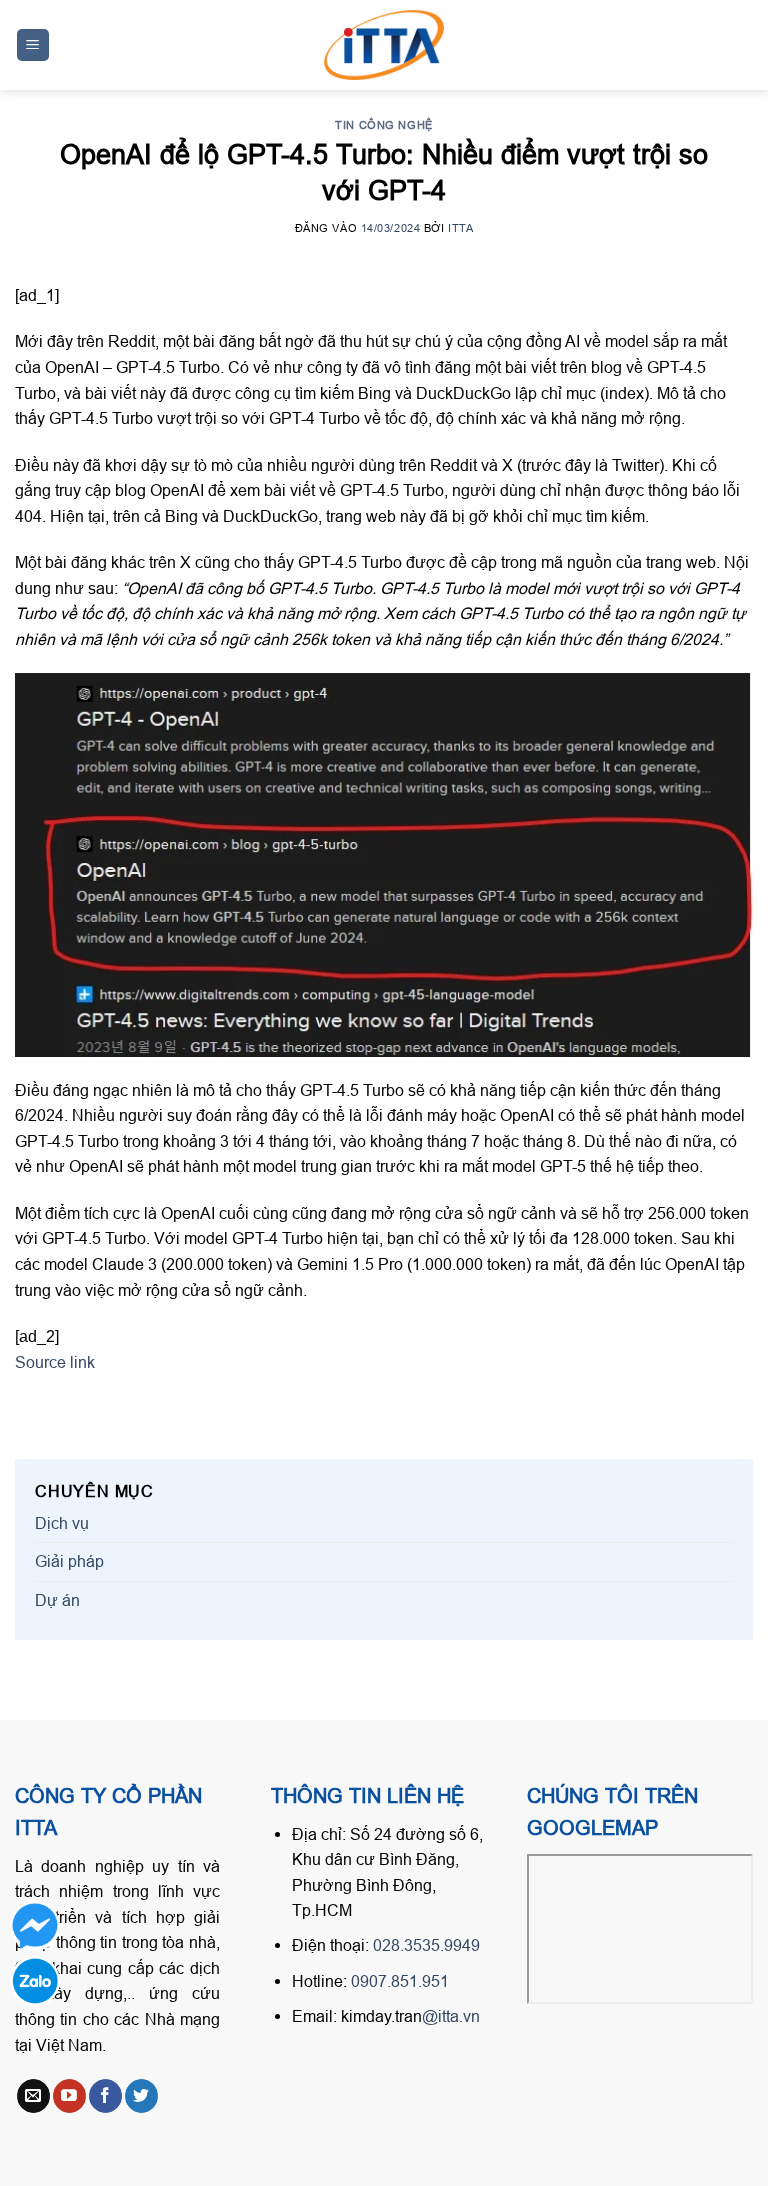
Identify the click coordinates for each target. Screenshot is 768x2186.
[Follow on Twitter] (141, 2096)
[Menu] (33, 45)
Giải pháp (69, 1561)
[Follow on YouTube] (69, 2096)
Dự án (57, 1600)
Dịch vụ (62, 1523)
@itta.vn (451, 2016)
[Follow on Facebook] (105, 2096)
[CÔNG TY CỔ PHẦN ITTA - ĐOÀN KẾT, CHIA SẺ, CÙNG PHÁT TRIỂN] (384, 45)
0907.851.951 (400, 1981)
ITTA (460, 228)
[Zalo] (35, 1981)
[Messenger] (35, 1926)
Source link (55, 1362)
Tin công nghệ (383, 125)
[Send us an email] (33, 2096)
